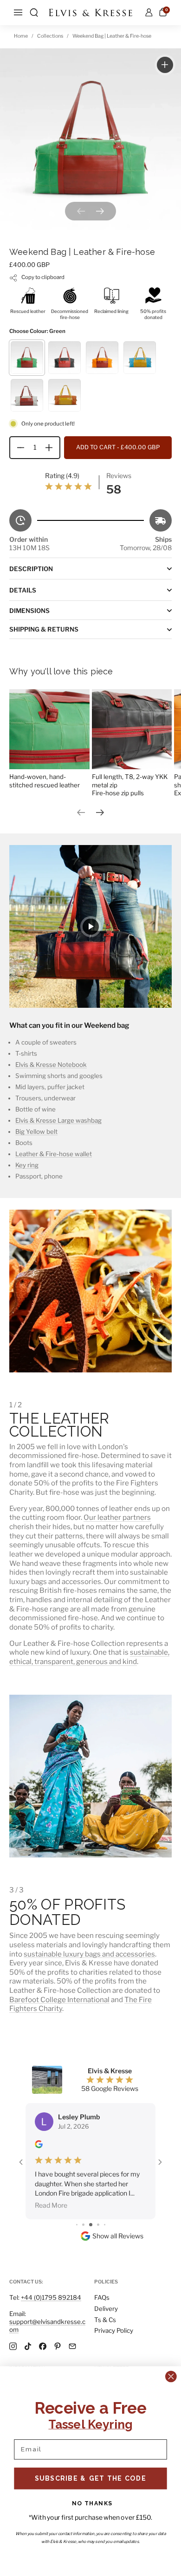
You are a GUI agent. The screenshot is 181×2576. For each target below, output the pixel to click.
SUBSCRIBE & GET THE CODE (91, 2478)
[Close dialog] (171, 2376)
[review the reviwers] (39, 2146)
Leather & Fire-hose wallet (54, 1154)
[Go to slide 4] (77, 2187)
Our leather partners (117, 1517)
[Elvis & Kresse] (90, 13)
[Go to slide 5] (83, 2187)
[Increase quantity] (52, 448)
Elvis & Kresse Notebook (51, 1065)
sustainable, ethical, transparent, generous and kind (89, 1657)
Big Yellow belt (36, 1132)
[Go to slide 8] (105, 2187)
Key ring (27, 1165)
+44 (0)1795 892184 (51, 2297)
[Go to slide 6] (91, 2187)
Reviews (119, 476)
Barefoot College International (59, 2000)
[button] (34, 13)
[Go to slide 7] (98, 2187)
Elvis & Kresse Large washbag (58, 1120)
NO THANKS (92, 2503)
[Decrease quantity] (17, 448)
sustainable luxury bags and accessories (89, 1954)
